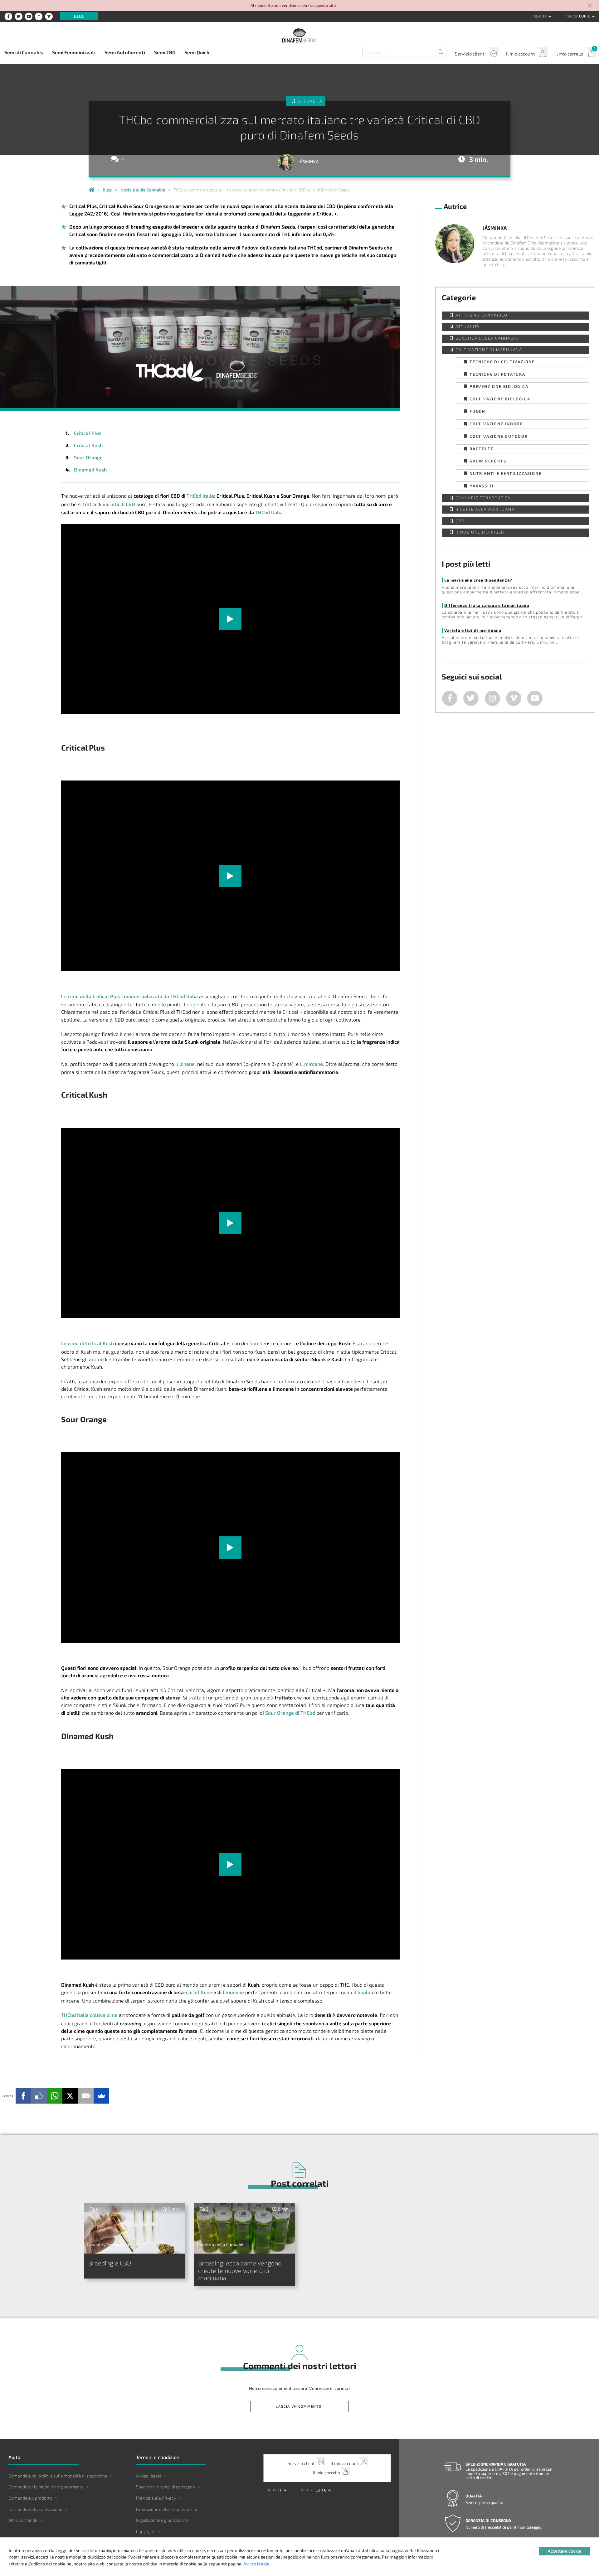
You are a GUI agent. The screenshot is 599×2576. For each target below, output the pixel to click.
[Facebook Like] (39, 2096)
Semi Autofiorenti (125, 52)
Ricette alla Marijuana (485, 509)
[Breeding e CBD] (135, 2228)
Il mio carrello (569, 54)
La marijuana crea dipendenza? (478, 580)
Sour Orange (88, 457)
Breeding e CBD (110, 2263)
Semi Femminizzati (74, 52)
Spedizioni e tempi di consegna (166, 2487)
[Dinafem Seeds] (299, 35)
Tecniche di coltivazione (502, 362)
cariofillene (199, 1992)
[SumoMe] (101, 2096)
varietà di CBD (119, 504)
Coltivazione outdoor (499, 436)
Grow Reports (488, 461)
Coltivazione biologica (500, 399)
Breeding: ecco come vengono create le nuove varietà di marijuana (240, 2270)
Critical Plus (88, 433)
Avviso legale (149, 2476)
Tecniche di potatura (497, 374)
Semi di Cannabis (24, 52)
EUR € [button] (585, 16)
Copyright (145, 2531)
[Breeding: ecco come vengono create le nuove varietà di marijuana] (245, 2228)
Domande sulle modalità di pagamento (46, 2487)
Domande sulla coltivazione (35, 2509)
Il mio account (521, 54)
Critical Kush (88, 445)
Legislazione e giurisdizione (162, 2520)
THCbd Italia (200, 496)
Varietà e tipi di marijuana (473, 630)
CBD (460, 521)
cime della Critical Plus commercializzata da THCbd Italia (133, 996)
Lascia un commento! (299, 2406)
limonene (233, 1992)
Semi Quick (197, 52)
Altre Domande (23, 2520)
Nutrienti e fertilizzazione (506, 473)
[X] (70, 2096)
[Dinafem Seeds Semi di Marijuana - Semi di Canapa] (91, 190)
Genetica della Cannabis (487, 338)
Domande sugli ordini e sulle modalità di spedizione (58, 2476)
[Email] (86, 2096)
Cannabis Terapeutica (483, 498)
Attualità (310, 101)
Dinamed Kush (90, 469)
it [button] (545, 16)
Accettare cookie (565, 2551)
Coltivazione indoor (496, 424)
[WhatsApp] (55, 2096)
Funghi (478, 411)
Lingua (535, 16)
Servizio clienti (470, 54)
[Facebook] (23, 2096)
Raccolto (482, 449)
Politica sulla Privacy (156, 2498)
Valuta (571, 16)
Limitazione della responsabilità (167, 2509)
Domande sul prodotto (30, 2498)
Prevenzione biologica (499, 386)
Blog (79, 16)
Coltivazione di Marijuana (489, 350)
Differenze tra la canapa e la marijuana (487, 605)
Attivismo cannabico (482, 315)
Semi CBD (165, 52)
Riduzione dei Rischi (481, 532)
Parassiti (482, 486)
